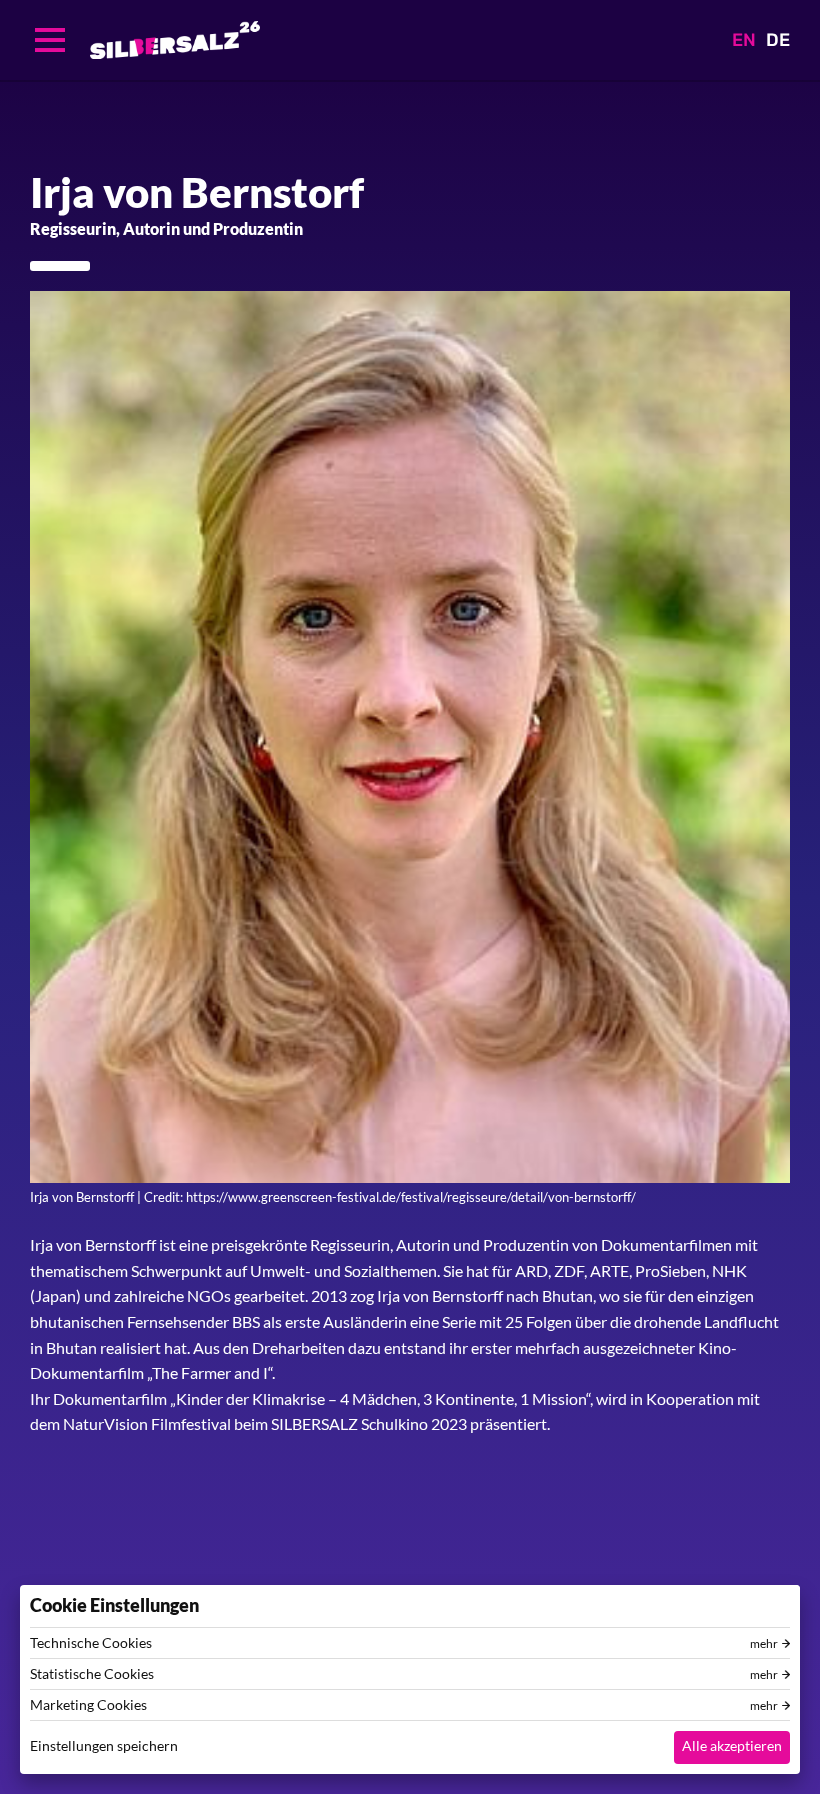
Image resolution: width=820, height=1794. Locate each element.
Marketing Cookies (88, 1705)
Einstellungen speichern (104, 1745)
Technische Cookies (91, 1643)
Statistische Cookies (92, 1674)
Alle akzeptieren (732, 1745)
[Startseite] (175, 40)
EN (744, 40)
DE (778, 40)
